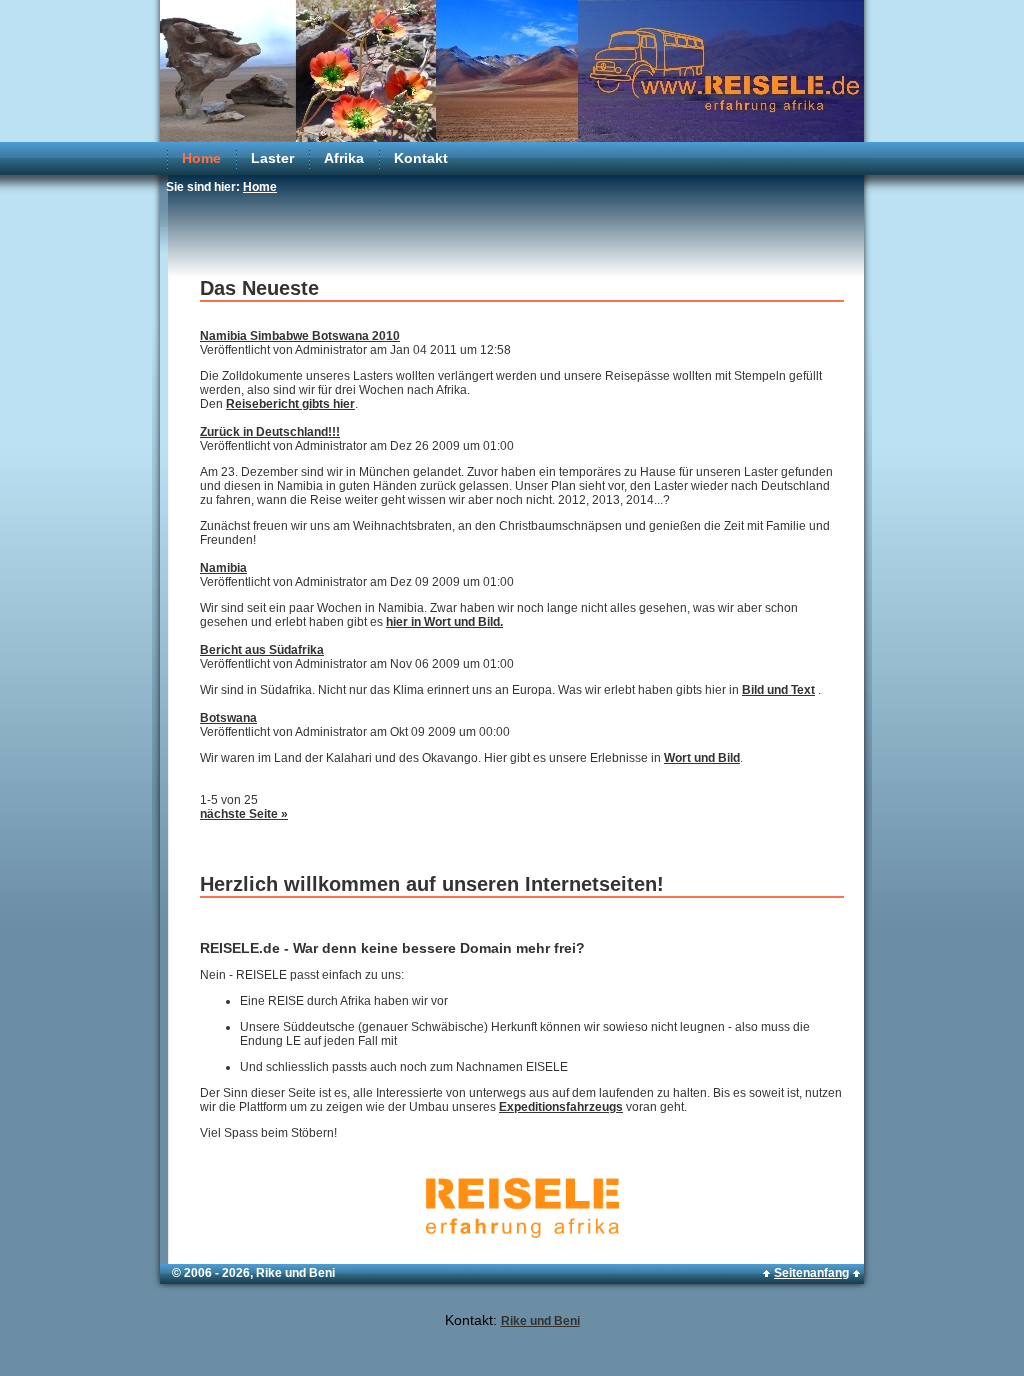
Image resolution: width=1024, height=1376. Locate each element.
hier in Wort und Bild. (444, 622)
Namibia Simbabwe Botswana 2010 (300, 336)
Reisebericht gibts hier (290, 404)
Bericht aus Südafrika (262, 650)
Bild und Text (778, 690)
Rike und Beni (540, 1321)
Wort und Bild (702, 758)
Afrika (344, 158)
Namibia (223, 568)
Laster (272, 158)
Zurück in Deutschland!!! (270, 432)
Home (201, 158)
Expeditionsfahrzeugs (561, 1107)
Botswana (228, 718)
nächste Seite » (244, 814)
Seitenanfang (811, 1273)
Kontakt (421, 158)
